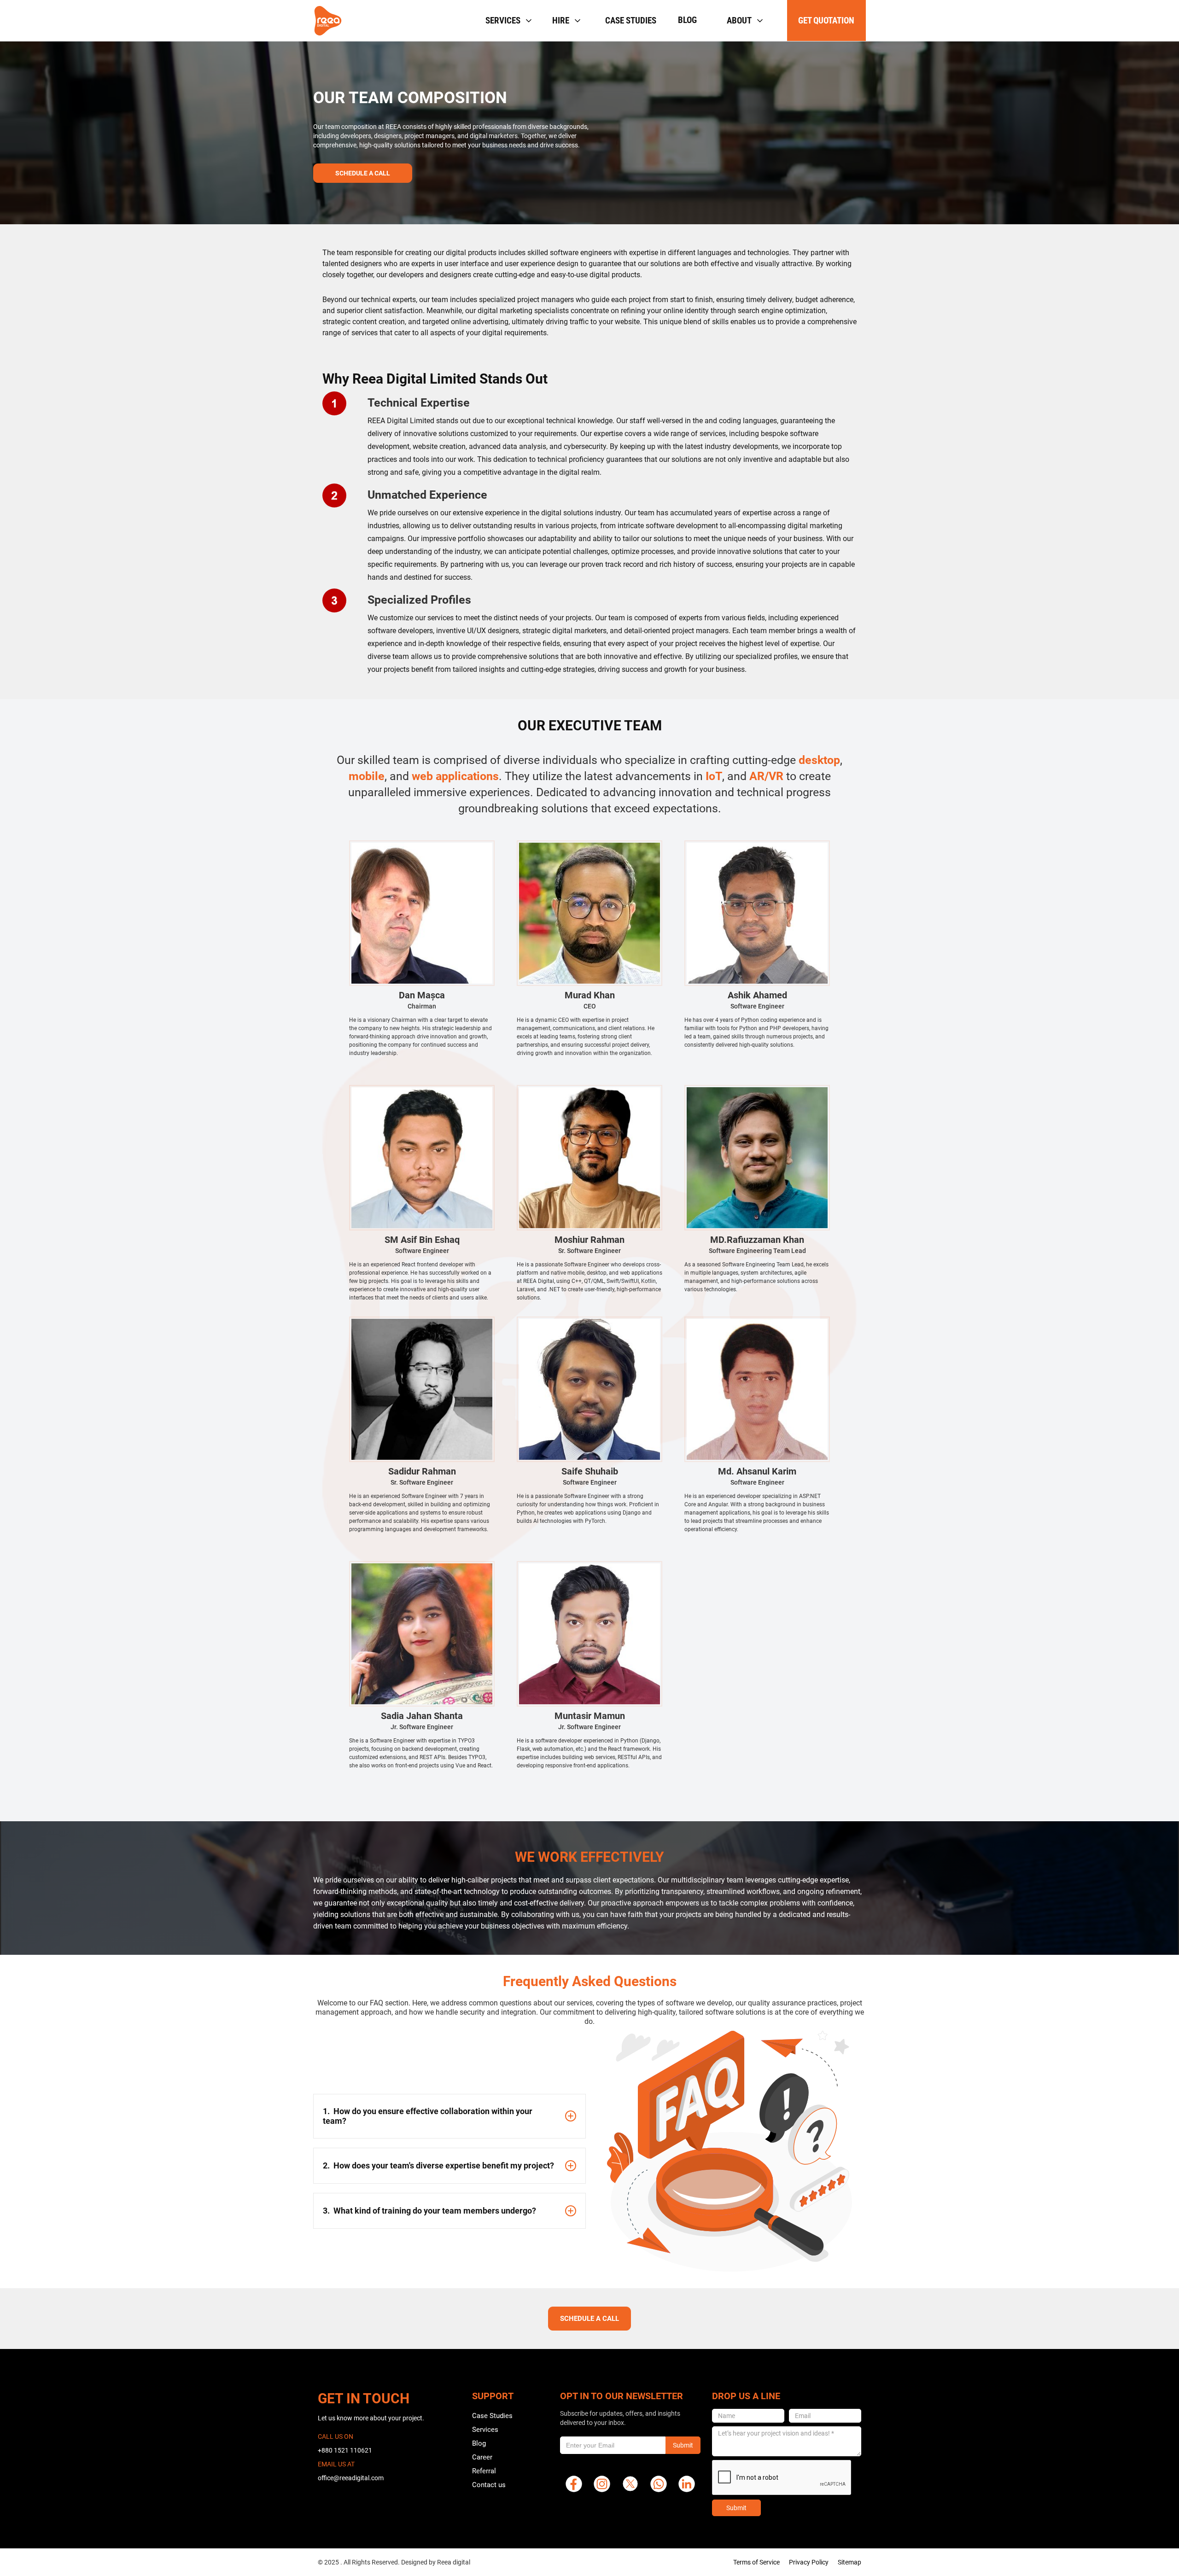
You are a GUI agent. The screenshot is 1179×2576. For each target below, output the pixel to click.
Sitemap (849, 2562)
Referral (484, 2471)
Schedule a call (363, 173)
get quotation (826, 20)
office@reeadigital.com (351, 2478)
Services (485, 2430)
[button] (508, 20)
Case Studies (492, 2416)
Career (482, 2457)
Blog (687, 20)
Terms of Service (756, 2562)
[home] (328, 21)
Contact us (489, 2485)
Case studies (631, 20)
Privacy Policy (809, 2562)
